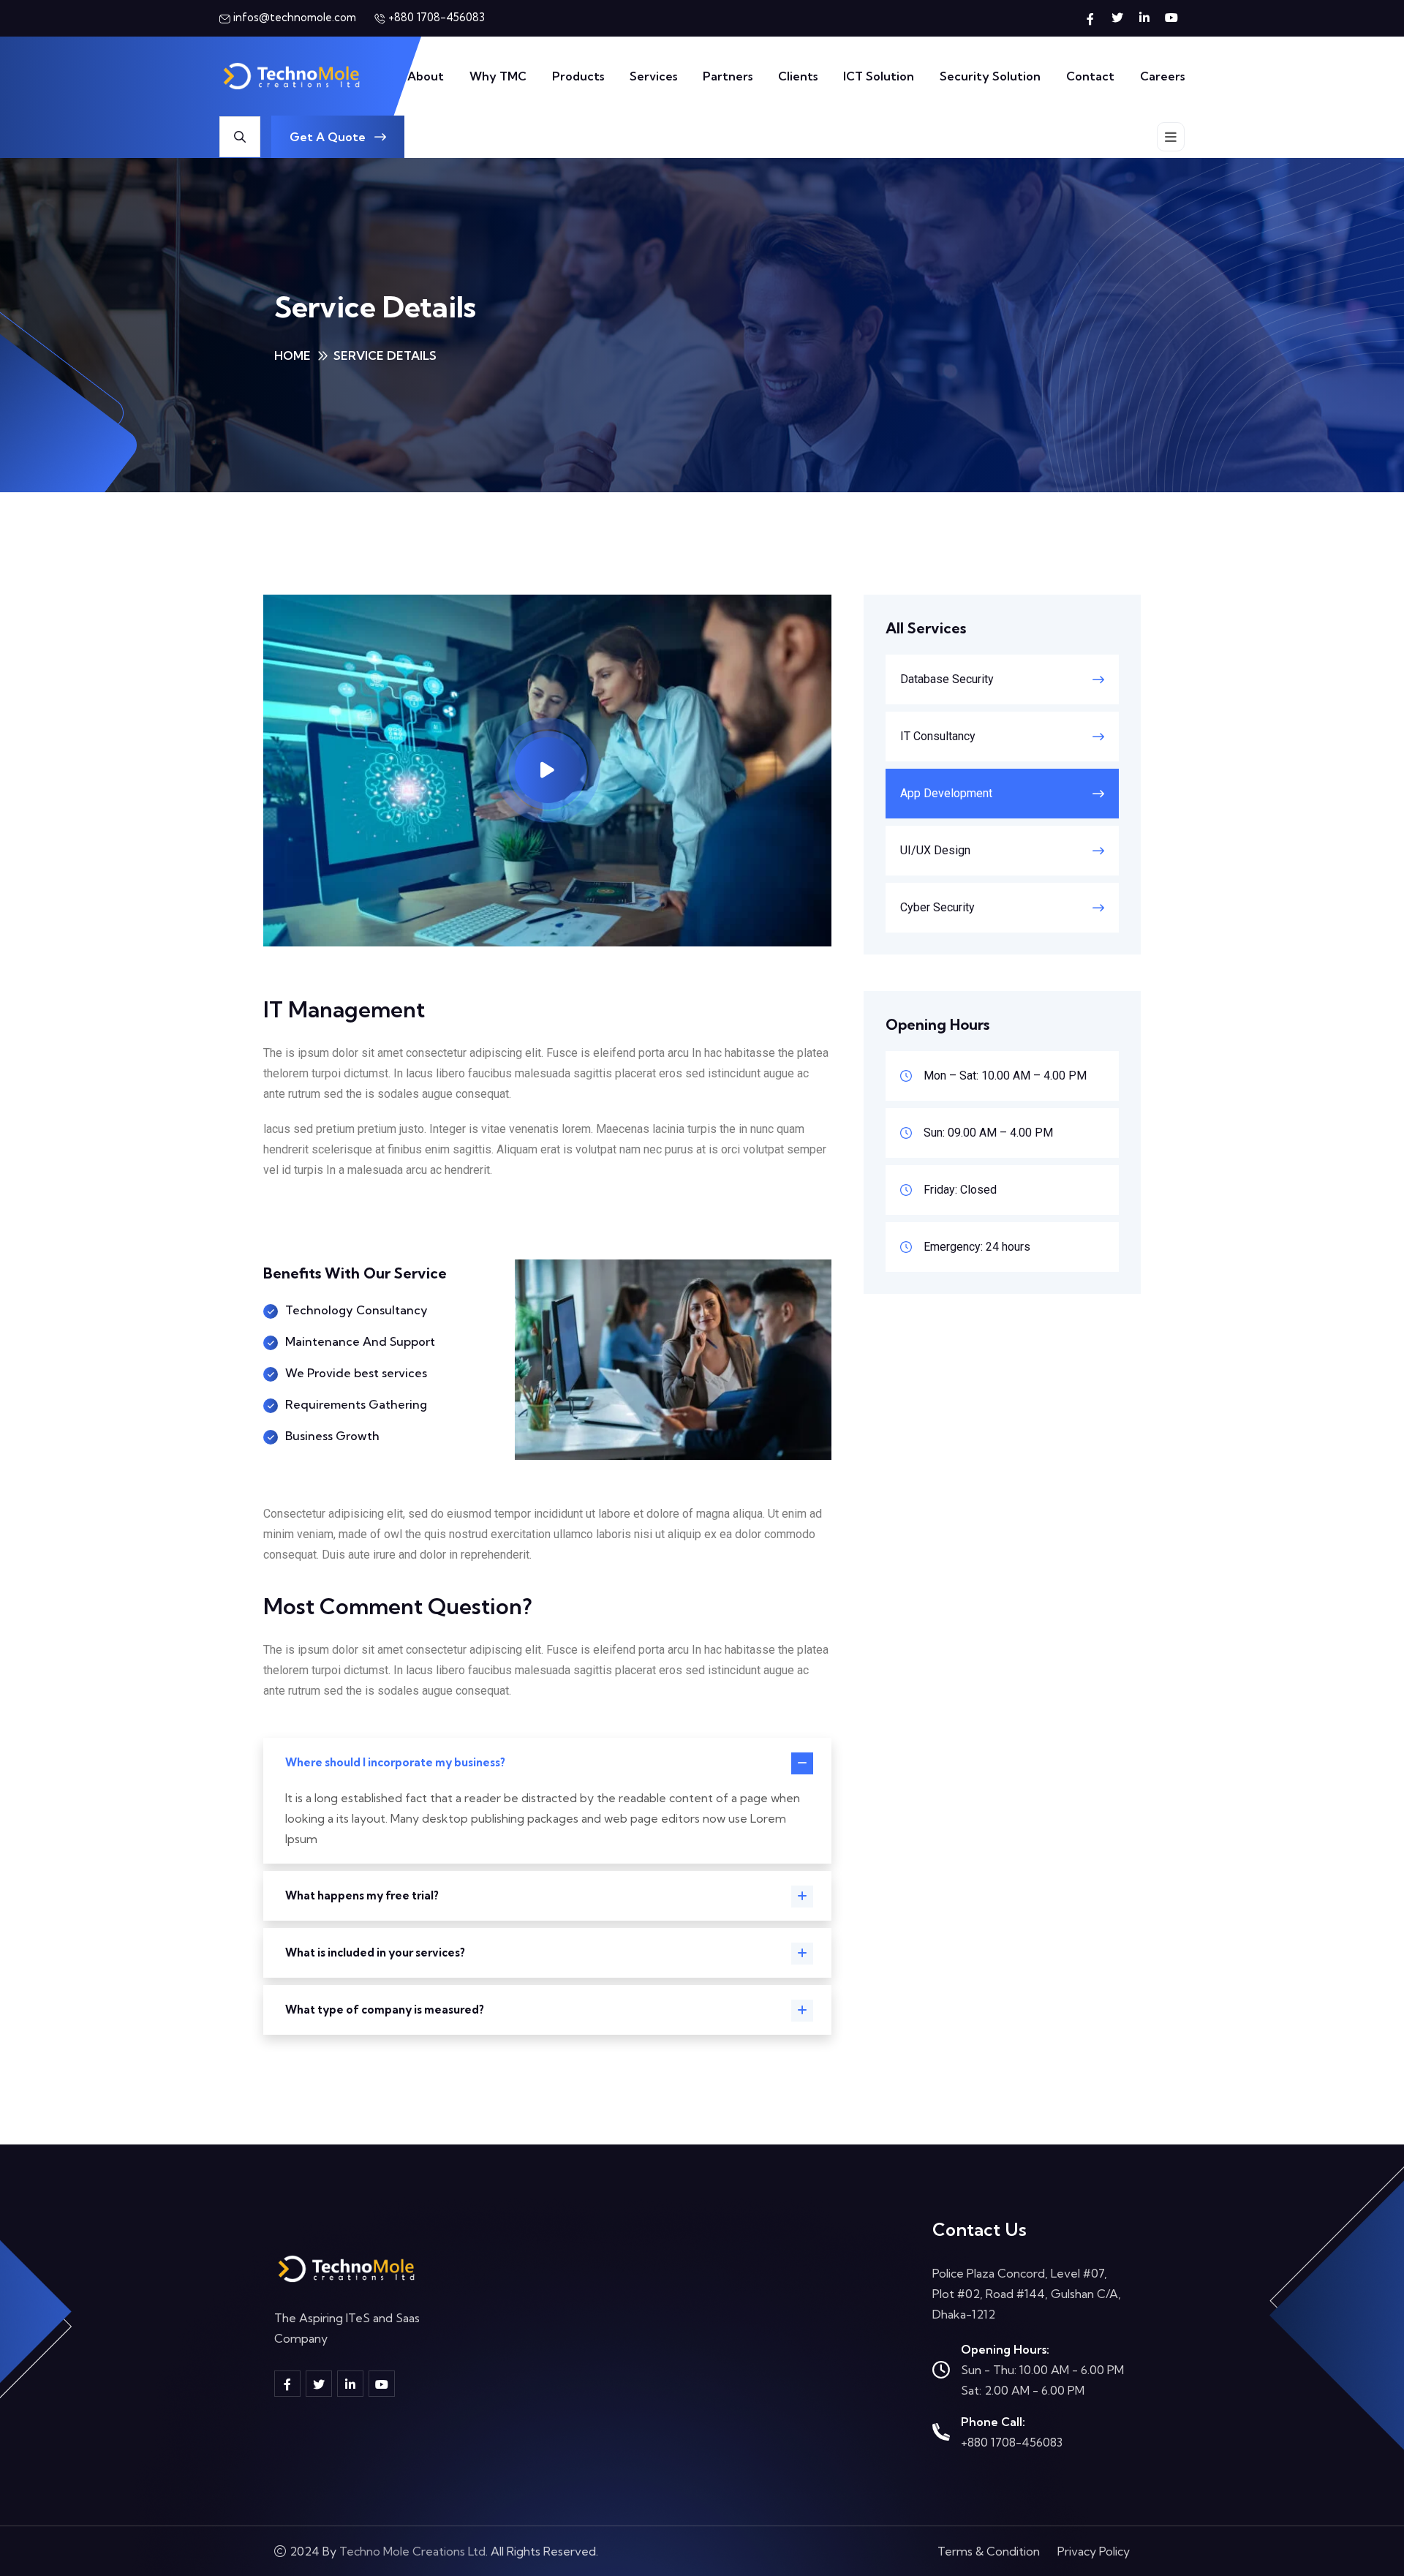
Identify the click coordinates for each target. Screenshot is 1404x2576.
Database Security (947, 679)
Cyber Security (937, 907)
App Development (946, 793)
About (426, 76)
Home (292, 355)
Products (578, 76)
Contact (1090, 76)
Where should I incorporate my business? (395, 1762)
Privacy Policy (1094, 2551)
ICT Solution (879, 76)
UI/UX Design (935, 850)
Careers (1162, 76)
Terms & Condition (989, 2551)
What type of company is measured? (385, 2010)
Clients (798, 76)
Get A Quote (329, 137)
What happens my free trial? (362, 1895)
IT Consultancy (938, 736)
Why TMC (498, 76)
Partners (728, 76)
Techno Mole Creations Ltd (412, 2551)
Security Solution (990, 76)
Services (653, 76)
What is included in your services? (375, 1952)
